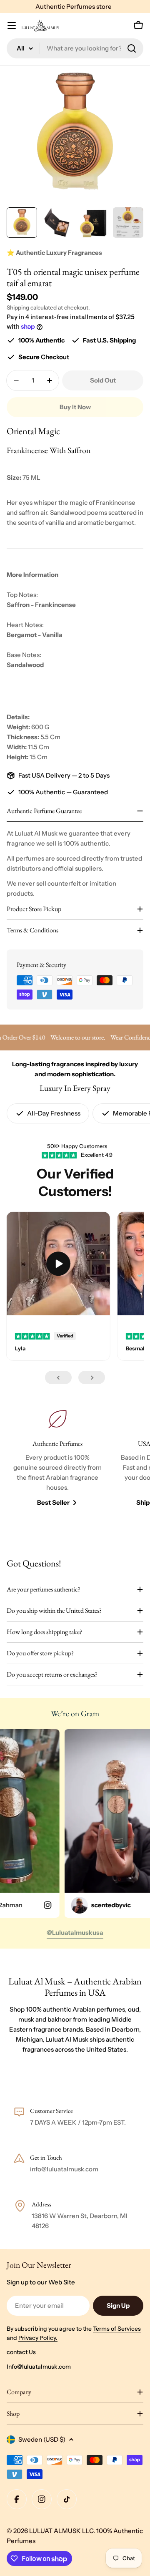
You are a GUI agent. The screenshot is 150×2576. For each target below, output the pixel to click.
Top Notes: (22, 595)
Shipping (18, 307)
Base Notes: (24, 655)
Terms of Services (117, 2329)
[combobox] (75, 48)
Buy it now (75, 407)
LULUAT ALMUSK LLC (61, 2531)
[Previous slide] (58, 1377)
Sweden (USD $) (42, 2439)
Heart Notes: (25, 625)
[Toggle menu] (12, 25)
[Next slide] (92, 1377)
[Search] (132, 48)
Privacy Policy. (38, 2338)
